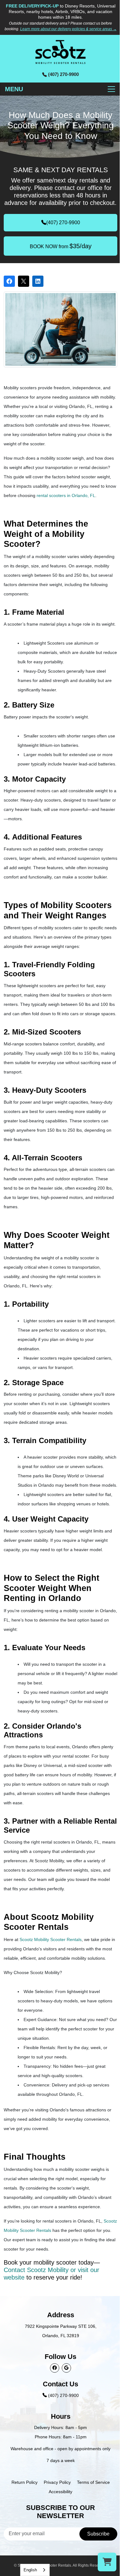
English (30, 2570)
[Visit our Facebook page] (55, 2368)
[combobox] (35, 2570)
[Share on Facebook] (9, 281)
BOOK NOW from (61, 246)
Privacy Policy (57, 2482)
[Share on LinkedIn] (38, 281)
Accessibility (60, 2492)
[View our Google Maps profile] (66, 2368)
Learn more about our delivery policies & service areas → (68, 29)
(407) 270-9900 (63, 223)
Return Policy (25, 2482)
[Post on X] (24, 281)
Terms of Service (93, 2482)
